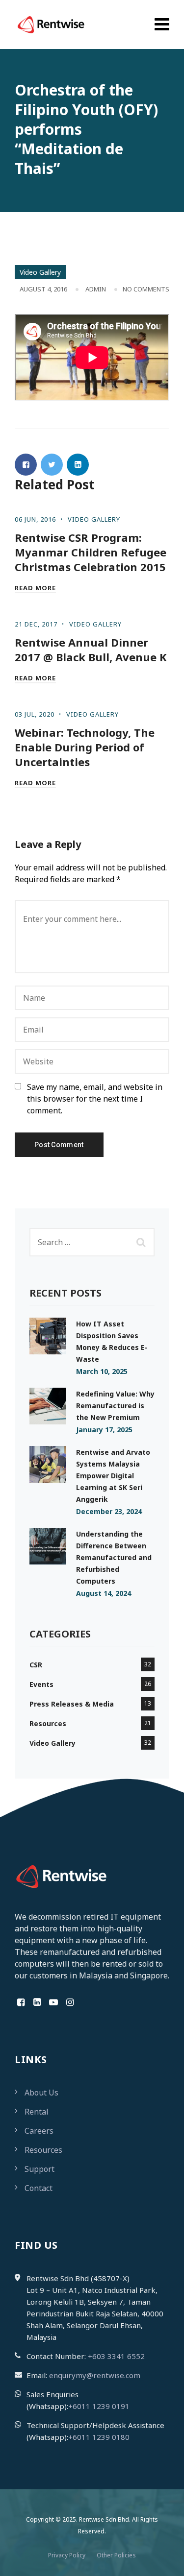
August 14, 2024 (104, 1593)
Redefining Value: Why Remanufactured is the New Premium (115, 1406)
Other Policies (116, 2555)
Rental (37, 2112)
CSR (36, 1665)
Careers (39, 2131)
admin (96, 289)
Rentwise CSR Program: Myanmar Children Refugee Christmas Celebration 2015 (91, 552)
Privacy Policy (67, 2555)
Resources (48, 1723)
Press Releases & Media (72, 1704)
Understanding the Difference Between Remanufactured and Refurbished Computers (114, 1557)
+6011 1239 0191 (99, 2406)
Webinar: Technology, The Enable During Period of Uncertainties (85, 747)
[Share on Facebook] (26, 465)
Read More (35, 588)
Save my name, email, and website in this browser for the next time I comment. (95, 1099)
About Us (41, 2093)
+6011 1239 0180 (99, 2437)
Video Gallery (40, 272)
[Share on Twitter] (52, 465)
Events (41, 1684)
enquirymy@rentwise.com (95, 2375)
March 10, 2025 (102, 1371)
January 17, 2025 (104, 1430)
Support (39, 2169)
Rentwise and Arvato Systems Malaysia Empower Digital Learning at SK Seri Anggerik (113, 1476)
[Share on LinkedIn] (78, 465)
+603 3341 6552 (116, 2356)
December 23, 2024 (109, 1511)
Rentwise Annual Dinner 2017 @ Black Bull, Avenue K (91, 650)
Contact (39, 2188)
